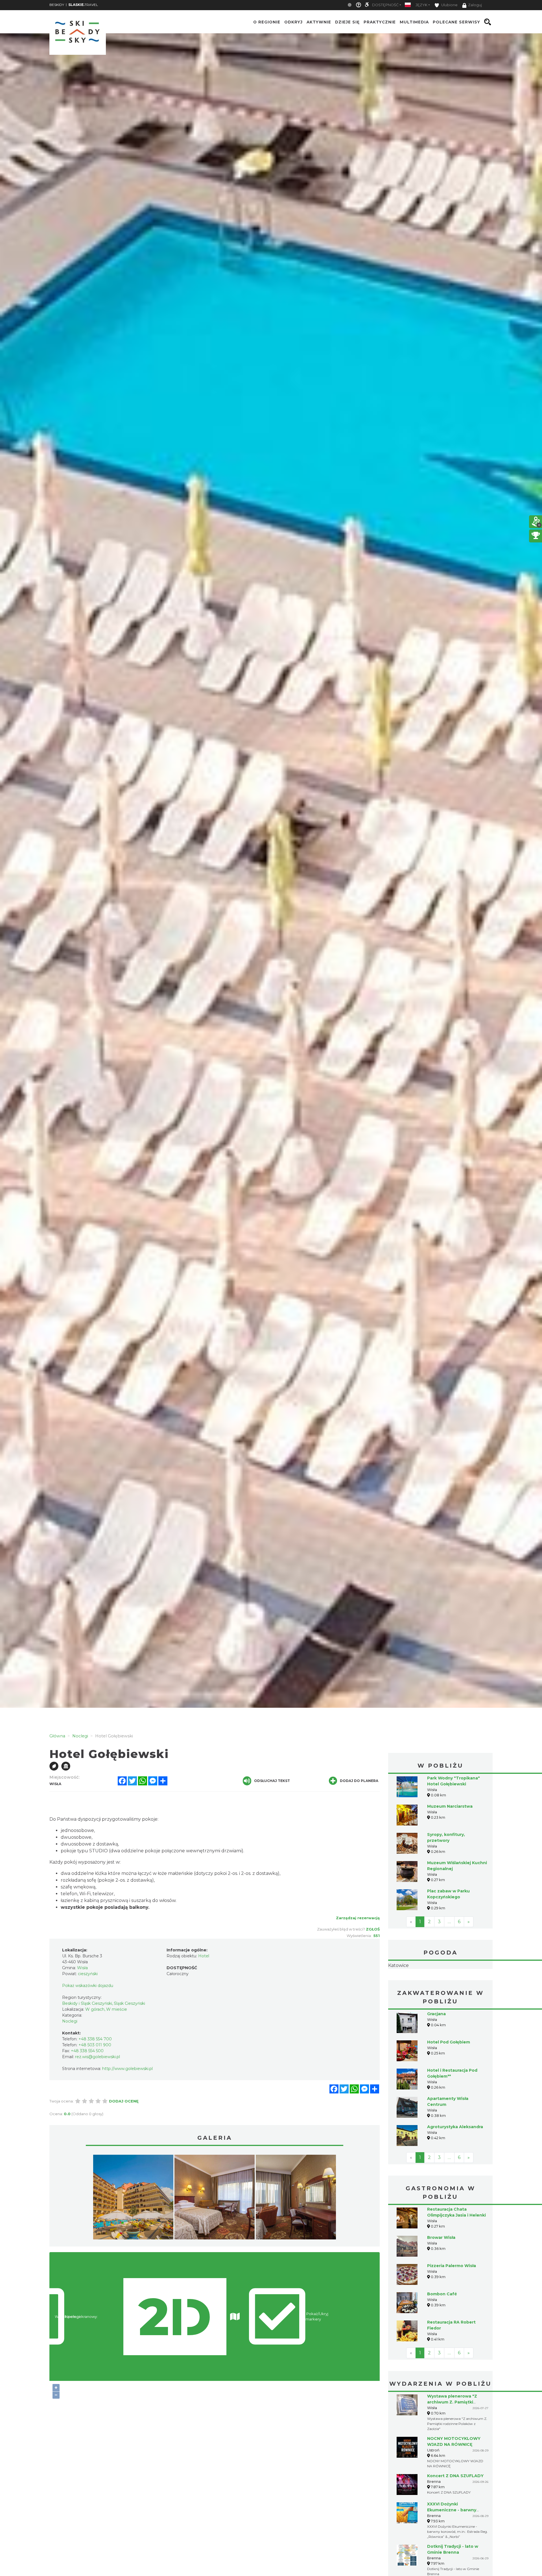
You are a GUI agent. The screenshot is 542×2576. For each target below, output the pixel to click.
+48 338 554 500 (87, 2051)
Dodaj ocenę (124, 2101)
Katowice (440, 1983)
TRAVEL (83, 5)
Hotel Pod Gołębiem (449, 2078)
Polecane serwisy (456, 22)
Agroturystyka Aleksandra (455, 2162)
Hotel (204, 1956)
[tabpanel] (133, 2198)
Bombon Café (442, 2329)
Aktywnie (319, 22)
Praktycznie (380, 22)
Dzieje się (347, 22)
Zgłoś (373, 1929)
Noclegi (70, 2021)
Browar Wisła (441, 2273)
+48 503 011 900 (95, 2045)
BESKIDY (57, 5)
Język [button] (421, 5)
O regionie (267, 22)
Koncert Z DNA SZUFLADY (455, 2511)
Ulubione (449, 5)
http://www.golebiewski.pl (127, 2069)
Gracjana (436, 2049)
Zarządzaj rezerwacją (358, 1918)
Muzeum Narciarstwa (450, 1806)
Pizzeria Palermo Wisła (452, 2301)
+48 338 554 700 (95, 2039)
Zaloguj (475, 5)
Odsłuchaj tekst (272, 1781)
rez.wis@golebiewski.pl (98, 2057)
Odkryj (293, 22)
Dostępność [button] (385, 5)
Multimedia (414, 22)
